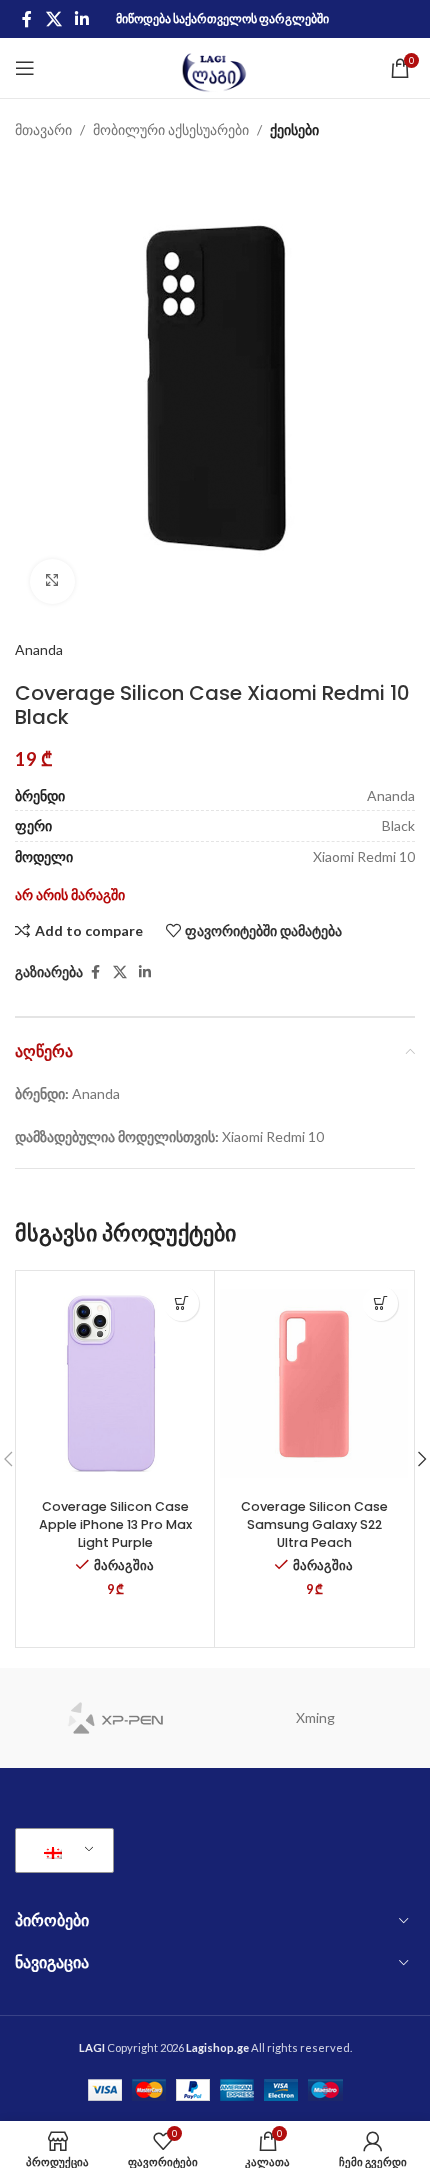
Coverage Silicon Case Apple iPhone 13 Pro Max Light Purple (115, 1524)
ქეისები (294, 129)
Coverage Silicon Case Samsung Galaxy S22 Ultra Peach (314, 1524)
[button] (181, 1303)
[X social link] (53, 19)
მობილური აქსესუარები (171, 129)
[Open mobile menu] (25, 68)
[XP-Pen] (115, 1718)
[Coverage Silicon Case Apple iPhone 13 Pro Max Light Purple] (115, 1383)
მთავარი (43, 129)
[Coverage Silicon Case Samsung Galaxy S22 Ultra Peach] (314, 1383)
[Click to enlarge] (52, 581)
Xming (315, 1717)
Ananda (39, 649)
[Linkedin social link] (81, 19)
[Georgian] (61, 1851)
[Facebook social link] (27, 19)
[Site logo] (215, 66)
